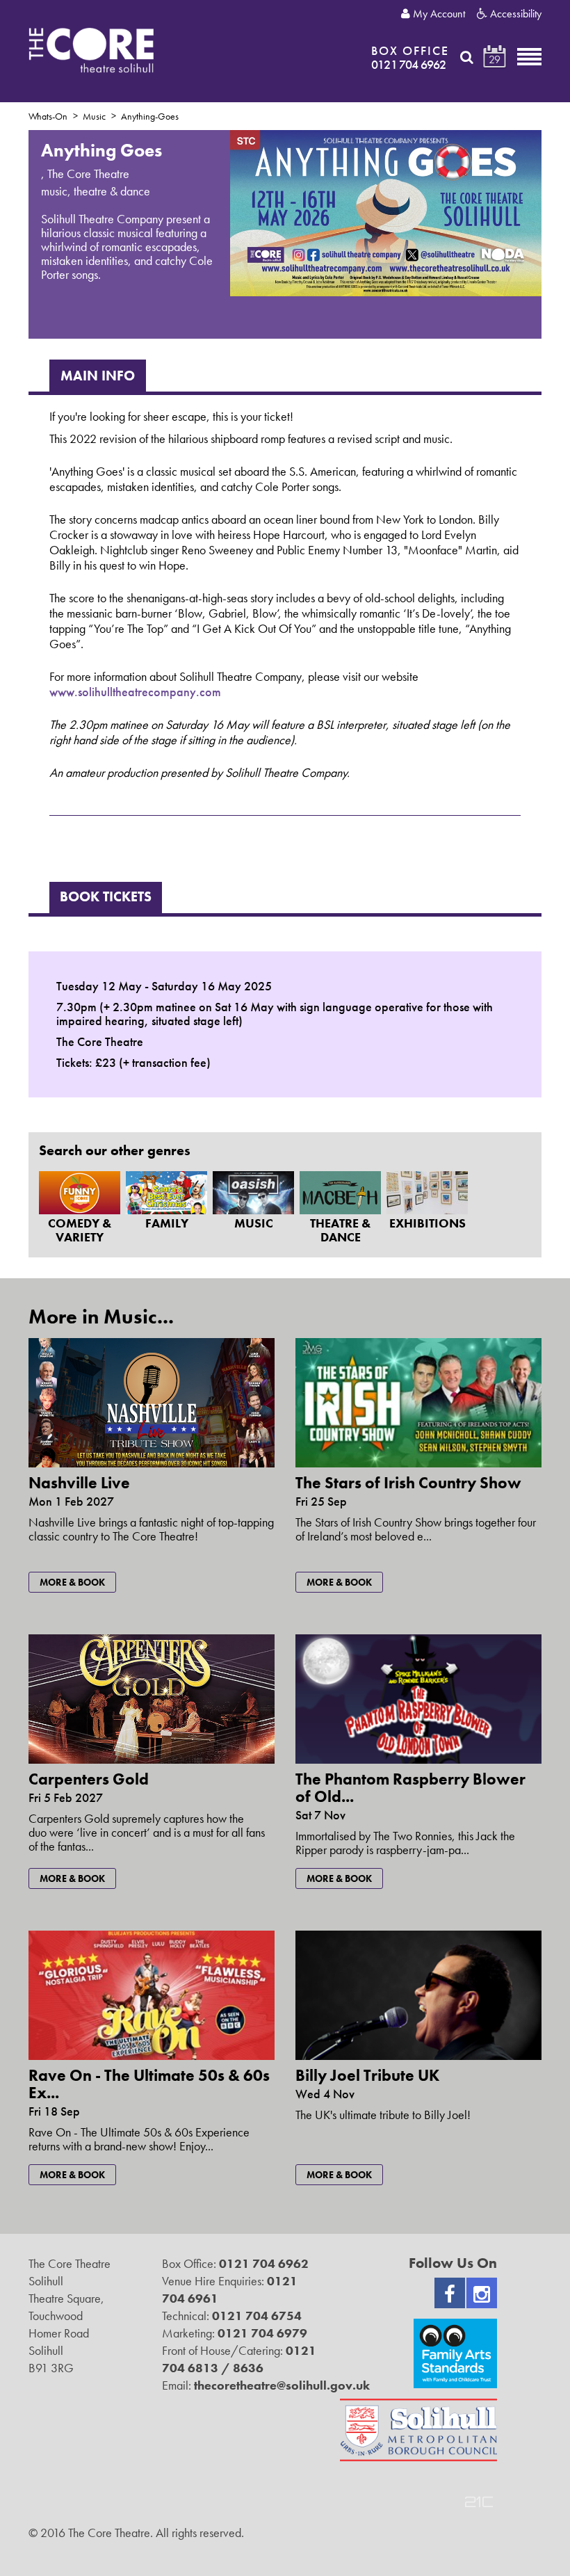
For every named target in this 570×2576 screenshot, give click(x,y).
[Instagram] (482, 2293)
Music (94, 116)
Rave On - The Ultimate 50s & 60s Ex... (149, 2084)
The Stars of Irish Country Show (408, 1483)
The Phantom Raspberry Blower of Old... (410, 1788)
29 (495, 59)
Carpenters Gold (89, 1779)
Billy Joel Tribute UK (367, 2075)
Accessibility (514, 14)
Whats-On (48, 116)
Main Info (98, 376)
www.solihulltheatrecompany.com (135, 692)
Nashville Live (79, 1483)
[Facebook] (450, 2293)
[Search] (467, 57)
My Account (438, 14)
